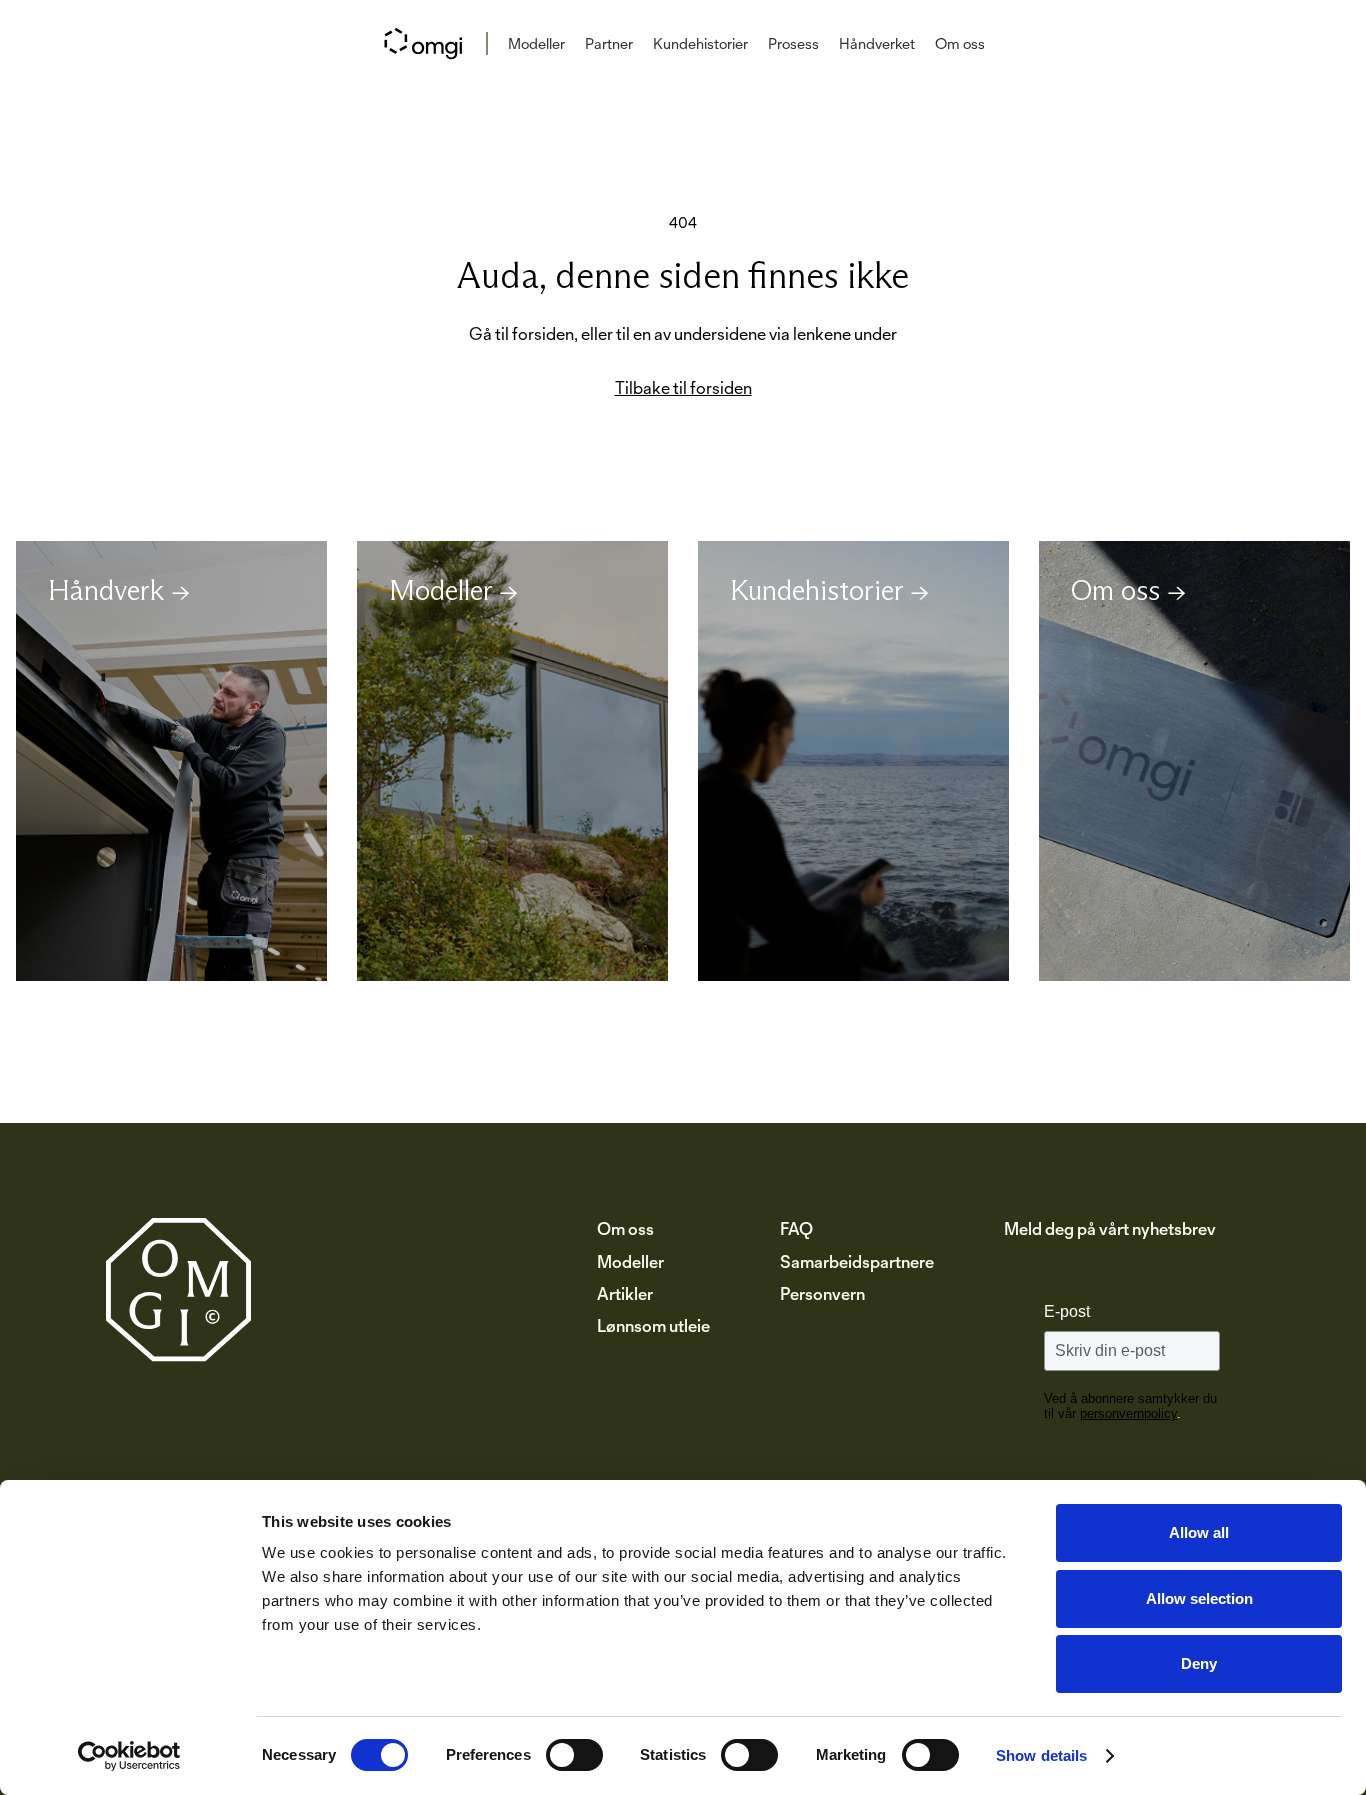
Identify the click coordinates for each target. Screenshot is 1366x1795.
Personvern (822, 1293)
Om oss (960, 43)
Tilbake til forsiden (683, 388)
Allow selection (1199, 1598)
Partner (609, 43)
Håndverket (877, 43)
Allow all (1199, 1532)
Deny (1199, 1663)
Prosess (793, 43)
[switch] (574, 1755)
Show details (1041, 1755)
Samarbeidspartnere (857, 1261)
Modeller (536, 43)
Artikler (625, 1293)
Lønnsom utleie (653, 1325)
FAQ (796, 1228)
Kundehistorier (700, 43)
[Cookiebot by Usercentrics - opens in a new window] (129, 1756)
